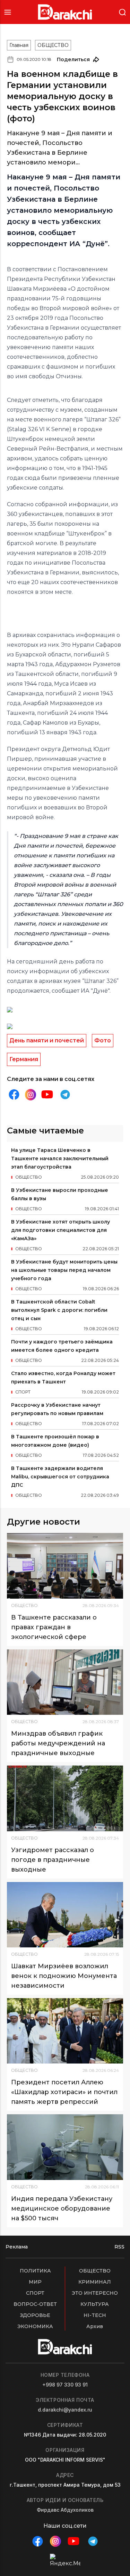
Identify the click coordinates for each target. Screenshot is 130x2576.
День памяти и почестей (47, 1040)
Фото (103, 1040)
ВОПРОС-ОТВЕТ (35, 2304)
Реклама (17, 2247)
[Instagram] (31, 1095)
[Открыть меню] (8, 12)
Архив (95, 2326)
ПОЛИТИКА (35, 2271)
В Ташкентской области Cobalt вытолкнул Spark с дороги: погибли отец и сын (59, 1310)
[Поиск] (122, 12)
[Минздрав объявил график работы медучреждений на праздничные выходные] (65, 1682)
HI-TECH (95, 2315)
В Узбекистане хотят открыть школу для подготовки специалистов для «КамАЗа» (60, 1230)
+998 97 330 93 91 (65, 2385)
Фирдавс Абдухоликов (65, 2510)
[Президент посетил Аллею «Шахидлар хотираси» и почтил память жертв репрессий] (65, 2031)
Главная (19, 45)
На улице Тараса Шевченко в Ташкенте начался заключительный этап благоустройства (60, 1158)
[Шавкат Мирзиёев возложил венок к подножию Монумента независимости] (65, 1915)
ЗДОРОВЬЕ (35, 2315)
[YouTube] (47, 1095)
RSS (119, 2247)
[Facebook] (14, 1095)
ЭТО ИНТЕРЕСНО (95, 2293)
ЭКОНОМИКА (35, 2326)
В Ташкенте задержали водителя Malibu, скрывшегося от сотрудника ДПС (60, 1477)
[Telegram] (65, 1095)
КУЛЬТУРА (95, 2304)
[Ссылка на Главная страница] (65, 12)
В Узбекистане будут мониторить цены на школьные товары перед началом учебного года (64, 1270)
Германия (24, 1059)
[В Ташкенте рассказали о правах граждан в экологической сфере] (65, 1566)
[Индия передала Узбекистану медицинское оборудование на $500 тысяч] (65, 2147)
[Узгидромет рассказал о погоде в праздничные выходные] (65, 1798)
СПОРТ (35, 2293)
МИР (35, 2282)
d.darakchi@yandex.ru (65, 2410)
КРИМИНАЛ (95, 2282)
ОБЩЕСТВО (53, 45)
